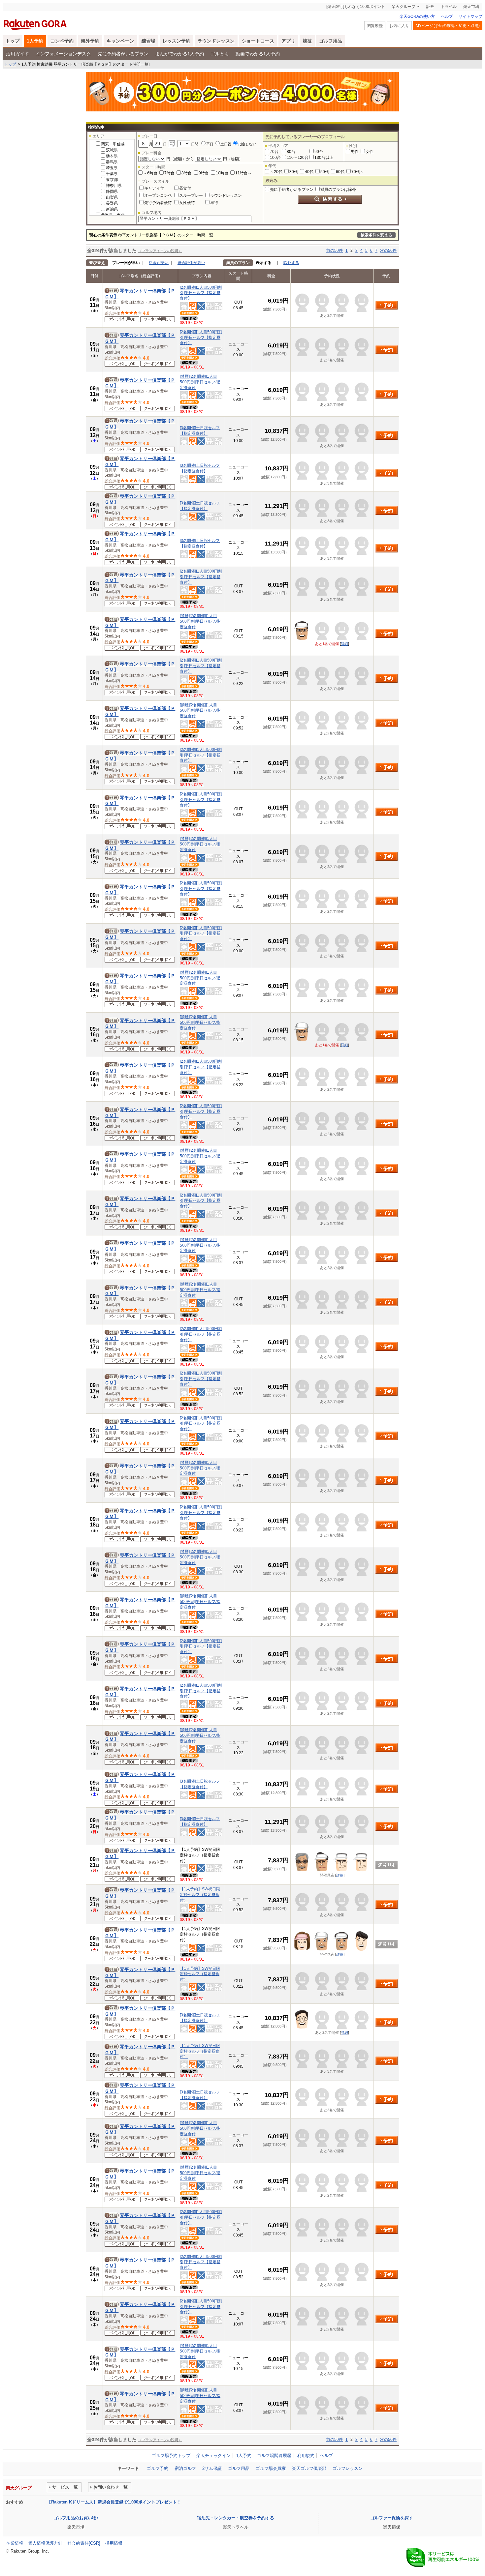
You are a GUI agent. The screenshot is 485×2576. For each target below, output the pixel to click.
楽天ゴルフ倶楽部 (309, 2468)
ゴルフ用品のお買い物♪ (76, 2518)
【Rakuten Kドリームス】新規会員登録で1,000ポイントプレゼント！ (114, 2502)
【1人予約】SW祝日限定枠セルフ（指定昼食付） (200, 1895)
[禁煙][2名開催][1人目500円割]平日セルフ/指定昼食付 (200, 382)
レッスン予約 (177, 41)
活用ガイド (17, 54)
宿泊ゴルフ (185, 2468)
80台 (291, 152)
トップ (13, 41)
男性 (355, 152)
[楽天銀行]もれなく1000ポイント (356, 7)
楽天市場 (471, 7)
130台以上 (324, 158)
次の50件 (388, 251)
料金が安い (159, 263)
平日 (210, 144)
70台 (274, 152)
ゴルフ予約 (158, 2468)
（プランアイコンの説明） (160, 251)
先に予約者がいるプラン (123, 54)
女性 (370, 152)
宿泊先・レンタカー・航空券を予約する (236, 2518)
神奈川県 (114, 186)
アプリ (288, 41)
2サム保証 (212, 2468)
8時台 (187, 173)
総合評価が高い (191, 263)
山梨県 (112, 197)
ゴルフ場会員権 (271, 2468)
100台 (275, 158)
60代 (340, 172)
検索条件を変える (376, 235)
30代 (294, 172)
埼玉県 (112, 168)
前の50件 (335, 251)
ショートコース (258, 41)
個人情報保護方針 (45, 2543)
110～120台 (298, 158)
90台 (319, 152)
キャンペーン (120, 41)
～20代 (276, 172)
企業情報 (15, 2543)
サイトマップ (470, 16)
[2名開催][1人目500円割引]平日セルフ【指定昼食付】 (201, 293)
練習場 (148, 41)
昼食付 (185, 188)
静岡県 (112, 192)
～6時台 (150, 173)
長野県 (112, 203)
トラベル (449, 7)
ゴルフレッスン (348, 2468)
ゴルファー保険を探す (392, 2518)
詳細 (344, 644)
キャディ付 (154, 188)
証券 (430, 7)
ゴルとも (220, 54)
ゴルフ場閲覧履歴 (274, 2456)
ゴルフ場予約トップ (171, 2456)
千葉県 (112, 174)
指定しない (247, 144)
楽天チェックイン (213, 2456)
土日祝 (226, 144)
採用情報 (114, 2543)
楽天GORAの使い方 (417, 16)
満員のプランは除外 (338, 190)
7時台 (169, 173)
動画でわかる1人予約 (258, 54)
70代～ (358, 172)
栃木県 (112, 156)
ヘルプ (447, 16)
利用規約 (306, 2456)
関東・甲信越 (113, 144)
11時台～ (243, 173)
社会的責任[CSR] (84, 2543)
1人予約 (35, 41)
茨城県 (112, 150)
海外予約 (90, 41)
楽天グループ (404, 7)
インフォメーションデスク (63, 54)
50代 (325, 172)
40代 (309, 172)
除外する (291, 263)
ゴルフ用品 (331, 41)
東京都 (112, 180)
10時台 (222, 173)
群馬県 (112, 162)
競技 (307, 41)
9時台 (204, 173)
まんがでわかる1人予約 (179, 54)
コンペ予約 (62, 41)
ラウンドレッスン (216, 41)
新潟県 (112, 209)
